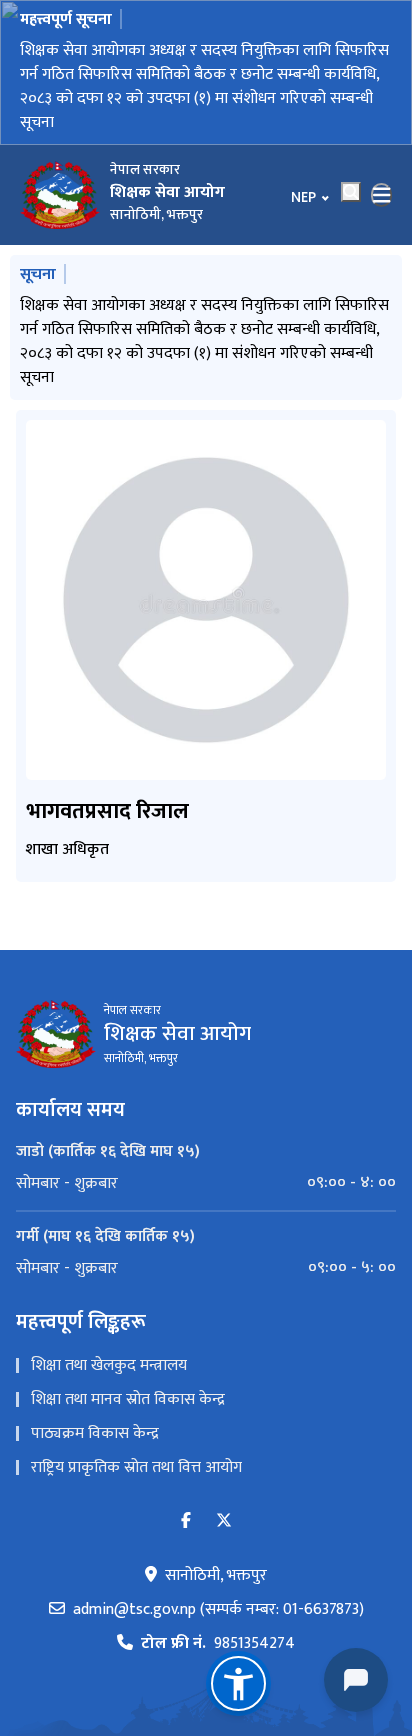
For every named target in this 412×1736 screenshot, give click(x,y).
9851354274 (218, 1644)
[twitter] (224, 1521)
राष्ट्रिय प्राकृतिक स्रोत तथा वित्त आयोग (136, 1467)
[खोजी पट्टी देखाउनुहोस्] (351, 192)
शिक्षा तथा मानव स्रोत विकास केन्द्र (128, 1399)
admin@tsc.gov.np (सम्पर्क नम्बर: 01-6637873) (218, 1610)
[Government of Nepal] (60, 195)
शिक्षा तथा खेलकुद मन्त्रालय (109, 1365)
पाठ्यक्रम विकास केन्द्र (95, 1433)
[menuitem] (206, 1183)
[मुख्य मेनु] (382, 195)
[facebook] (186, 1521)
